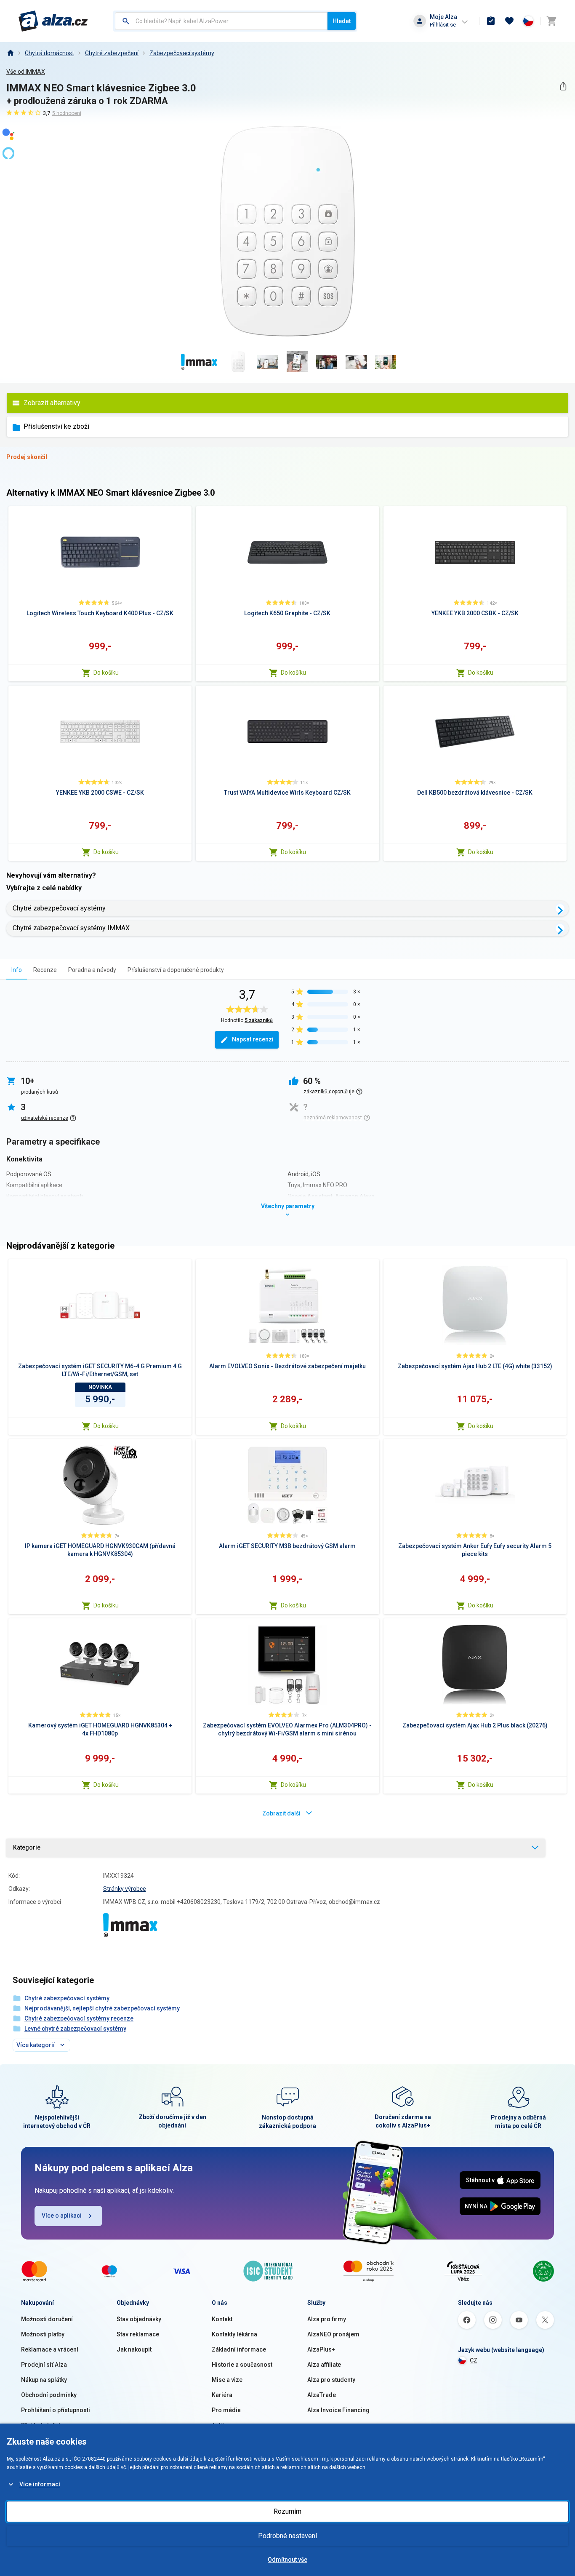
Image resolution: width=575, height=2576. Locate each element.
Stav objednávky (139, 2319)
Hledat (342, 21)
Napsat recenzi (253, 1039)
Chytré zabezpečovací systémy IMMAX (71, 928)
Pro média (226, 2410)
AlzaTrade (322, 2395)
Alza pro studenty (331, 2380)
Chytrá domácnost (49, 53)
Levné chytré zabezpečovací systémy (75, 2029)
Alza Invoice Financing (338, 2410)
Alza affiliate (324, 2365)
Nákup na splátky (44, 2380)
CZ (474, 2360)
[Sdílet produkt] (563, 86)
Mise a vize (227, 2380)
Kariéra (222, 2395)
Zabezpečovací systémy (182, 53)
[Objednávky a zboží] (491, 21)
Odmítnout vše (287, 2560)
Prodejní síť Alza (44, 2365)
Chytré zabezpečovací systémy (59, 908)
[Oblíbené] (509, 21)
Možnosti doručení (47, 2319)
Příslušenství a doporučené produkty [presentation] (176, 970)
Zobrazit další (281, 1813)
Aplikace (224, 2425)
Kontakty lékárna (234, 2334)
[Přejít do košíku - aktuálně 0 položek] (551, 21)
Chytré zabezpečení (112, 53)
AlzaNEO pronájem (333, 2334)
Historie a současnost (242, 2365)
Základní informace (239, 2349)
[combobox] (221, 21)
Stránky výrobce (125, 1889)
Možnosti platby (43, 2334)
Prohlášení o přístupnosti (56, 2410)
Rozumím (287, 2511)
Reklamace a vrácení (50, 2349)
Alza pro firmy (327, 2319)
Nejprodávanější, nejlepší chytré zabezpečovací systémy (102, 2008)
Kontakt (222, 2319)
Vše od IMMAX (26, 72)
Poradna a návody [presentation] (92, 970)
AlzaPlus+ (321, 2349)
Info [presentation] (17, 970)
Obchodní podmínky (49, 2395)
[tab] (17, 970)
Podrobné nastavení (287, 2536)
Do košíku (106, 673)
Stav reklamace (138, 2334)
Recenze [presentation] (45, 970)
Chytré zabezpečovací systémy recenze (79, 2018)
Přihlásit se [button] (443, 25)
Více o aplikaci (62, 2216)
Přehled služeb (41, 2425)
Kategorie (27, 1847)
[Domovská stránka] (10, 53)
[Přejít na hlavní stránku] (53, 21)
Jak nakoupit (134, 2349)
